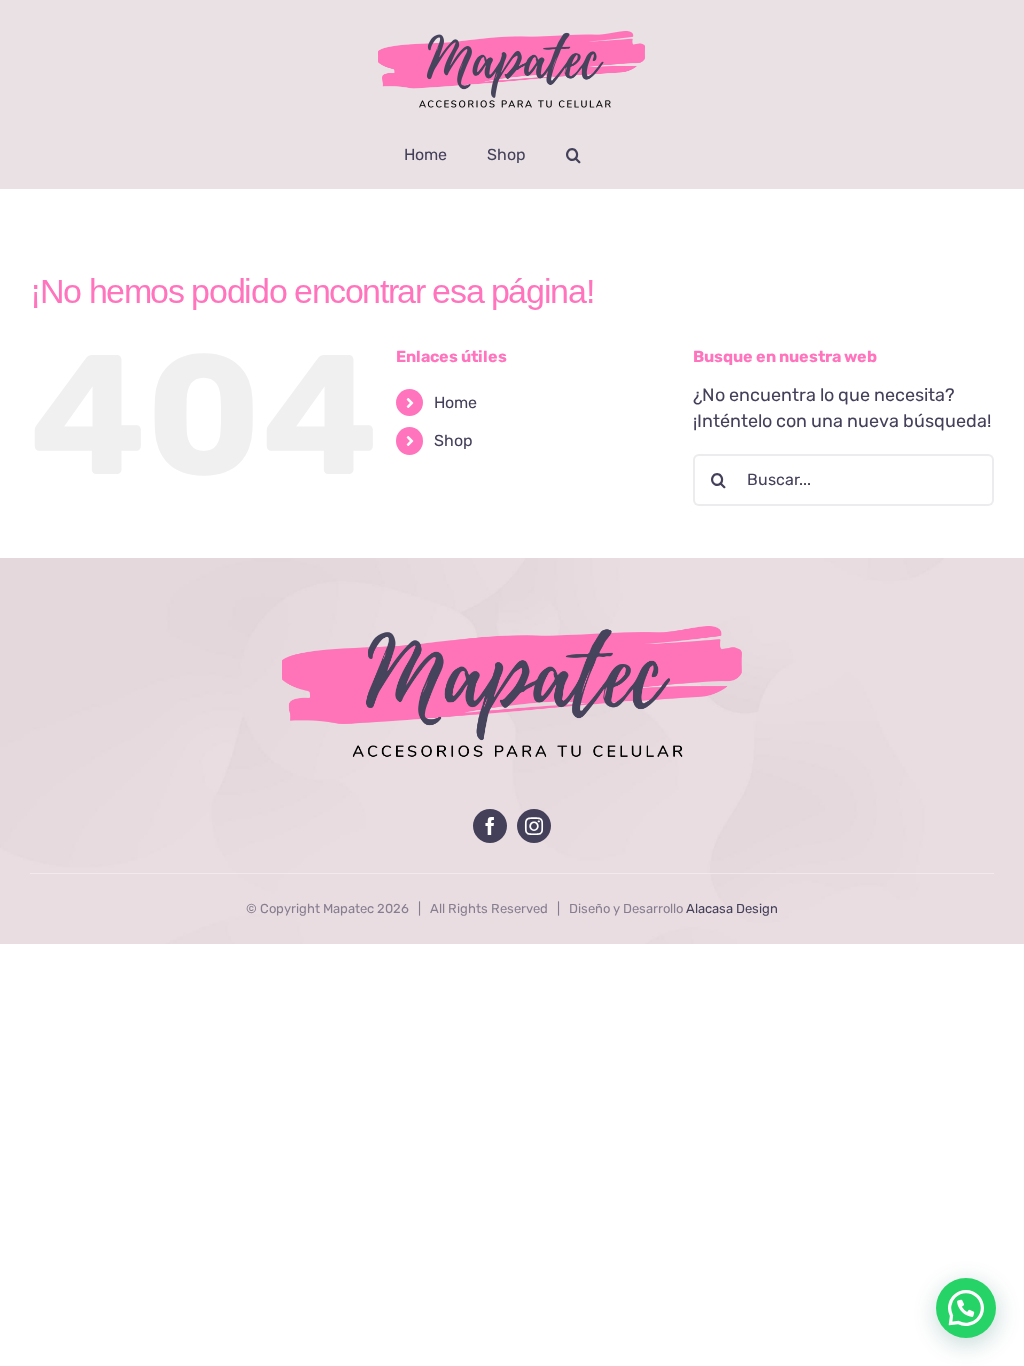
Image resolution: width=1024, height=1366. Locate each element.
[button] (573, 155)
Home (455, 402)
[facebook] (490, 826)
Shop (453, 440)
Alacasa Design (732, 908)
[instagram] (534, 826)
